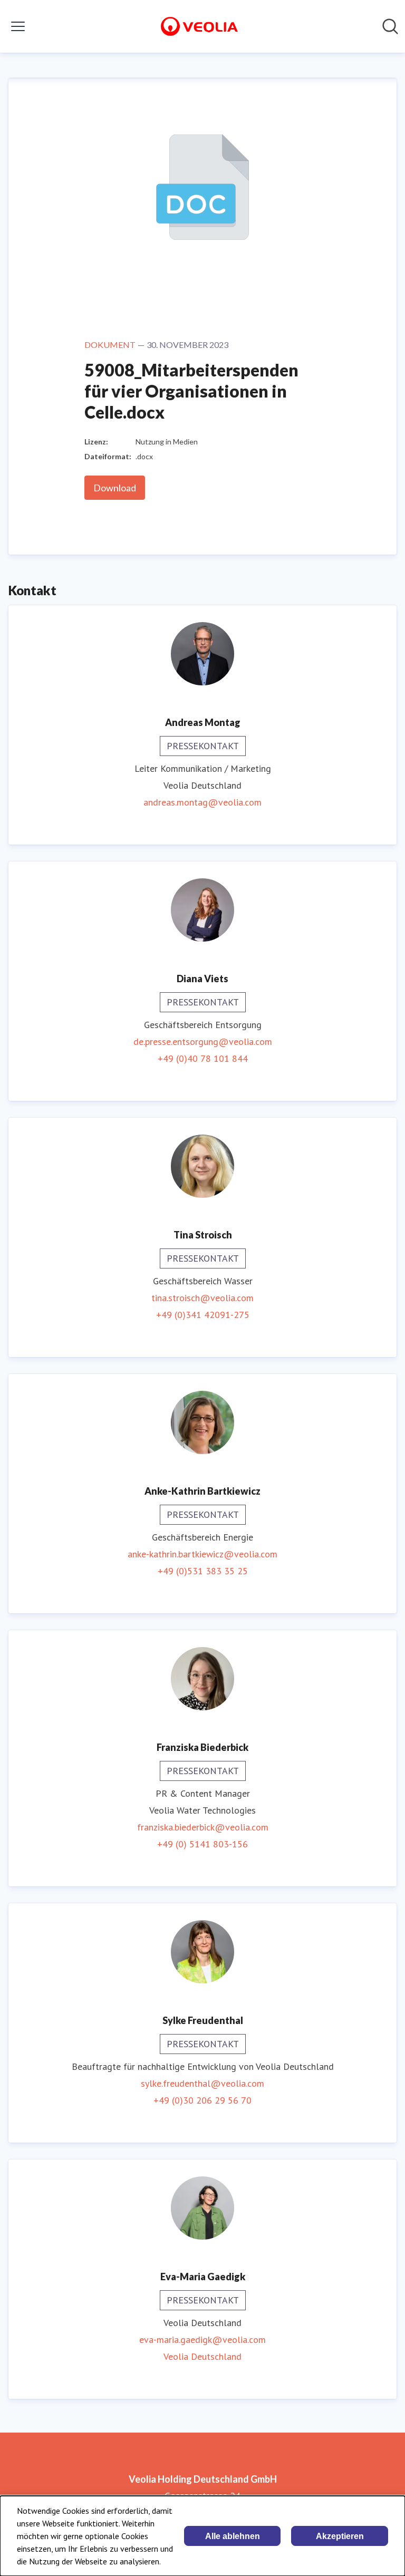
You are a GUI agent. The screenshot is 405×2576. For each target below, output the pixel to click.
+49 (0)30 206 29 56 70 (202, 2100)
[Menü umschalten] (18, 26)
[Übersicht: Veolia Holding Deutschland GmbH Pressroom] (199, 26)
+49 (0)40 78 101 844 (203, 1058)
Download (115, 488)
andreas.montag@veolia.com (202, 802)
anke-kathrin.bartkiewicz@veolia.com (202, 1554)
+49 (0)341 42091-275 (203, 1315)
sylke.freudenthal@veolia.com (202, 2083)
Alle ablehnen (233, 2536)
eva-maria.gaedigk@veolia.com (202, 2340)
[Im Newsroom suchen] (390, 26)
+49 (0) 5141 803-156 (202, 1844)
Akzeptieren (340, 2536)
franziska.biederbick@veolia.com (203, 1827)
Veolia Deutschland (202, 2356)
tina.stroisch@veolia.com (202, 1298)
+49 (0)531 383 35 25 (203, 1571)
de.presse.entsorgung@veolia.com (203, 1042)
